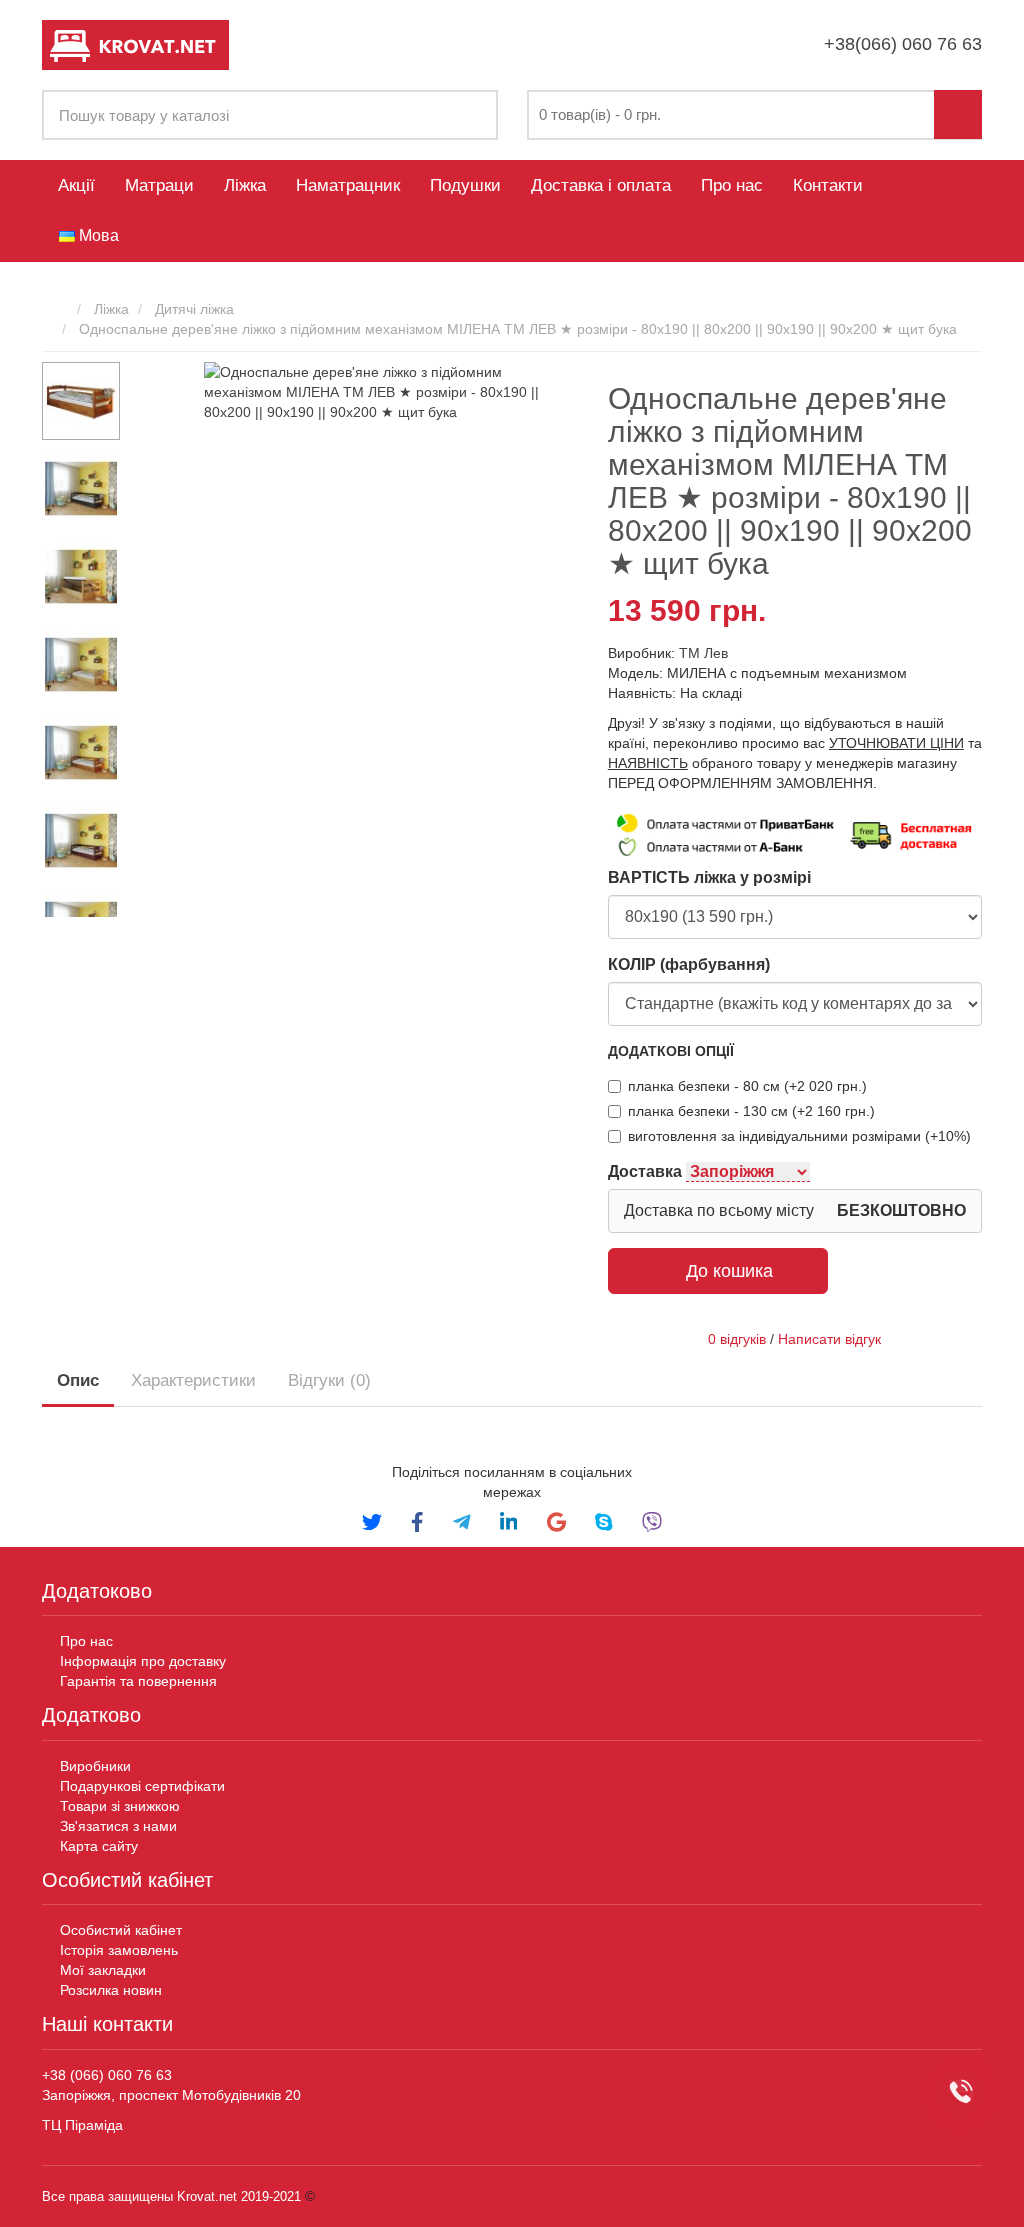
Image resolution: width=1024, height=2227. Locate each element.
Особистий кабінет (121, 1930)
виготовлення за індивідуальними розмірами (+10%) (799, 1136)
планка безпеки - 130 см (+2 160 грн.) (751, 1111)
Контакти (828, 185)
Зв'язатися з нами (118, 1826)
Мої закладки (103, 1970)
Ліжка (245, 185)
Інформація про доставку (143, 1661)
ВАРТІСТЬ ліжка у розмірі (709, 877)
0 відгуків (737, 1339)
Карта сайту (99, 1846)
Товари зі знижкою (120, 1806)
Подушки (465, 185)
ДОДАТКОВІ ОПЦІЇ (671, 1051)
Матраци (159, 185)
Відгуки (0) (329, 1380)
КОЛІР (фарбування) (689, 964)
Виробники (95, 1766)
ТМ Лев (703, 653)
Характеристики (193, 1380)
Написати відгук (829, 1339)
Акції (76, 185)
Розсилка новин (111, 1990)
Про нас (732, 185)
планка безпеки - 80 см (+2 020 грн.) (747, 1086)
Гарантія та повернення (138, 1681)
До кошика (729, 1271)
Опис (78, 1380)
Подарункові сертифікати (142, 1786)
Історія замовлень (119, 1950)
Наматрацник (348, 185)
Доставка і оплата (601, 185)
